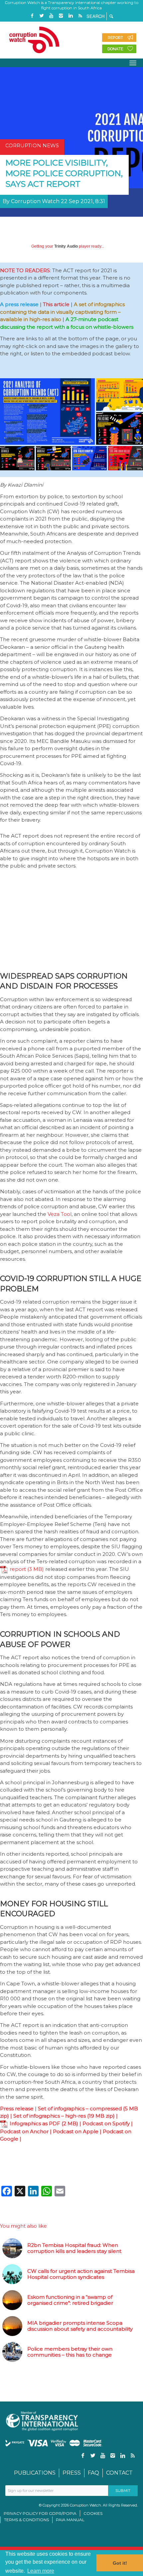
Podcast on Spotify (106, 2123)
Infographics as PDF (35, 2123)
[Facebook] (32, 16)
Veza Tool (60, 1214)
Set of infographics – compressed (80, 2108)
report (18, 1569)
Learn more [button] (41, 2571)
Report (115, 38)
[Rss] (80, 16)
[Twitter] (42, 16)
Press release (17, 2108)
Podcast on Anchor (24, 2131)
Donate (115, 49)
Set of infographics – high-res (50, 2116)
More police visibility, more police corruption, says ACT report (64, 173)
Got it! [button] (120, 2563)
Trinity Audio (66, 246)
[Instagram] (61, 16)
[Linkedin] (71, 16)
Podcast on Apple (76, 2131)
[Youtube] (51, 16)
